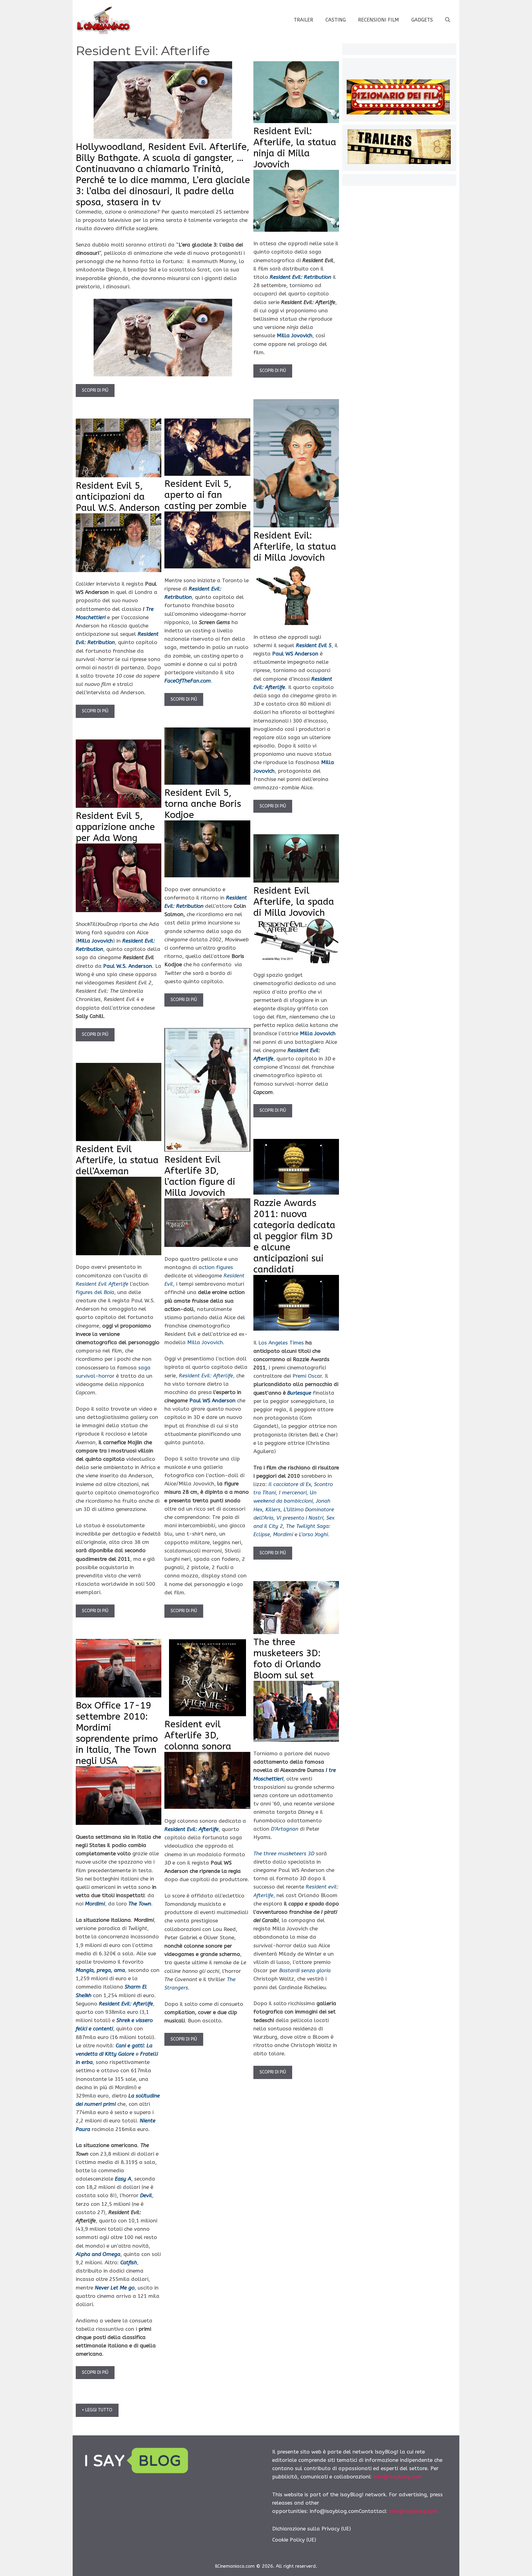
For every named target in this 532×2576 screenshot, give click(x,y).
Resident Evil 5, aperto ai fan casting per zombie (206, 495)
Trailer (303, 20)
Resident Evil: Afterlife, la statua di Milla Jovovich (295, 547)
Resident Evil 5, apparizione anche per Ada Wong (115, 827)
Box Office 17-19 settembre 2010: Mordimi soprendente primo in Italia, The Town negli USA (117, 1733)
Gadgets (422, 20)
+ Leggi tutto (97, 2410)
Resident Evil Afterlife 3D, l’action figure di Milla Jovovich (200, 1176)
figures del (95, 1292)
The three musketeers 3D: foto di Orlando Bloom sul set (287, 1659)
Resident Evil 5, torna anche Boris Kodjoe (203, 804)
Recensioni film (379, 20)
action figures (216, 1267)
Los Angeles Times (281, 1343)
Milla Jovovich (295, 335)
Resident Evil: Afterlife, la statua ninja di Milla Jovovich (295, 148)
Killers (273, 1509)
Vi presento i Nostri (300, 1518)
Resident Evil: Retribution (300, 277)
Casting (336, 20)
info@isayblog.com (398, 2477)
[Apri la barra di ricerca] (448, 20)
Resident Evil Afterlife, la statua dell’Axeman (117, 1160)
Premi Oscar (307, 1376)
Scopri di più (95, 390)
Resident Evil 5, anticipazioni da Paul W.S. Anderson (118, 497)
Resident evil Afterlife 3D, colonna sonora (198, 1735)
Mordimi (283, 1534)
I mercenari (293, 1492)
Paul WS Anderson (212, 1400)
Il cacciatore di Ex (290, 1484)
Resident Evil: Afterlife (206, 1376)
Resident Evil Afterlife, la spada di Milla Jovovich (294, 902)
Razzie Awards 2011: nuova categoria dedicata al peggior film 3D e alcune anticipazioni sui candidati (294, 1236)
